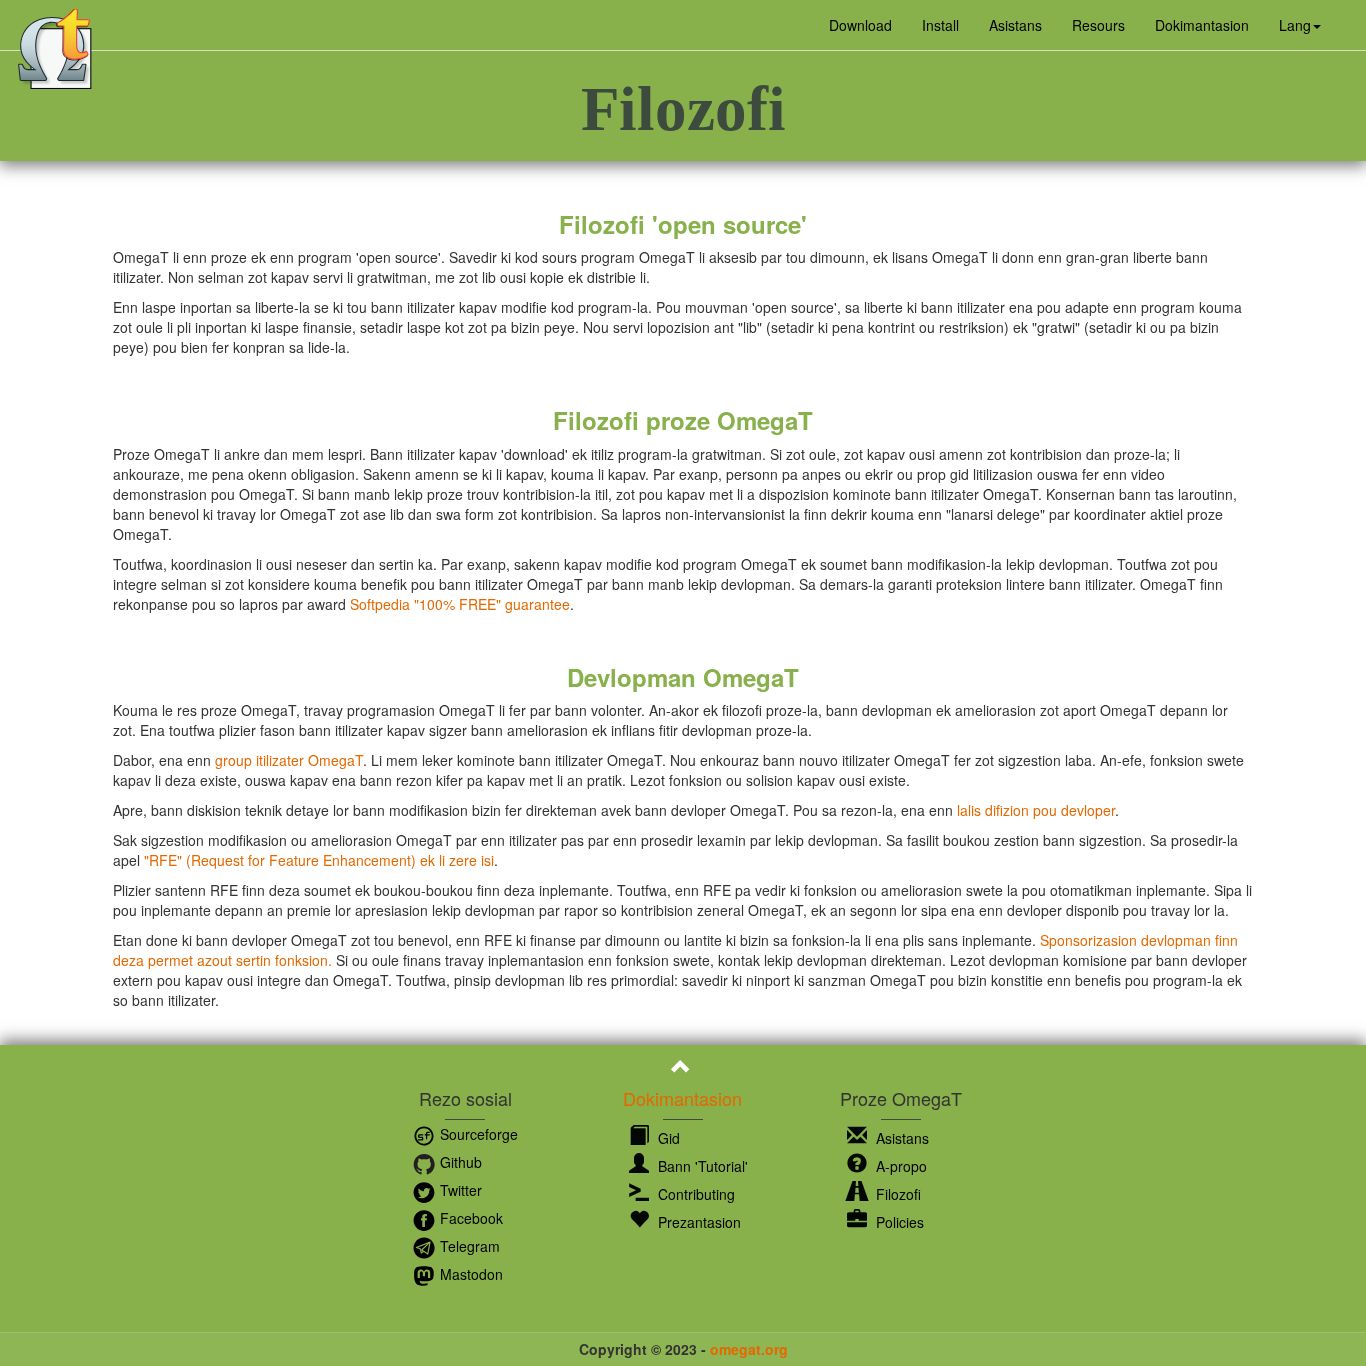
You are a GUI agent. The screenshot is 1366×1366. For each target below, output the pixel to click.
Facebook (469, 1218)
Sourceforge (477, 1134)
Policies (898, 1222)
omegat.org (749, 1349)
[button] (1300, 25)
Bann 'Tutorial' (701, 1166)
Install (940, 25)
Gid (667, 1138)
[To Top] (683, 1069)
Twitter (459, 1190)
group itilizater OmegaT (289, 760)
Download (860, 25)
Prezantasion (697, 1222)
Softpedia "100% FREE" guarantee (460, 604)
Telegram (468, 1246)
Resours (1098, 25)
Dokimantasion (1202, 25)
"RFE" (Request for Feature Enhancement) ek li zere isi (319, 860)
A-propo (899, 1166)
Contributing (694, 1194)
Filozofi (896, 1194)
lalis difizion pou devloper (1036, 810)
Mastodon (469, 1274)
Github (459, 1162)
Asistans (1015, 25)
